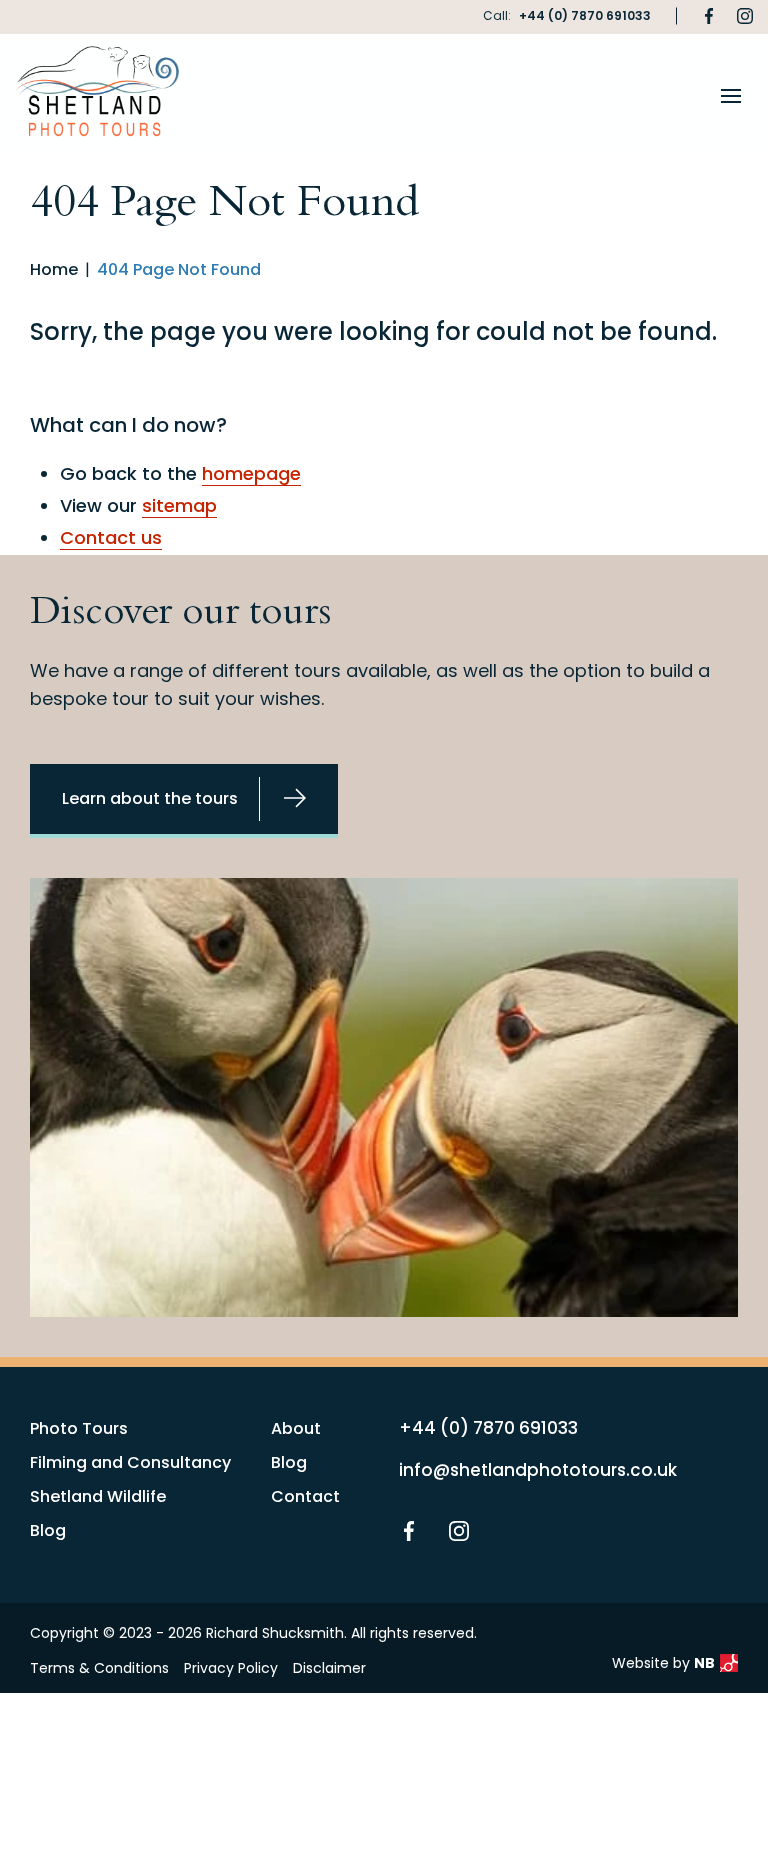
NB (704, 1663)
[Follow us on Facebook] (709, 16)
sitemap (179, 505)
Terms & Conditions (99, 1668)
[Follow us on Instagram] (745, 16)
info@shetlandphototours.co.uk (538, 1470)
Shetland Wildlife (98, 1496)
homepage (251, 473)
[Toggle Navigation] (731, 96)
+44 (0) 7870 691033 (585, 15)
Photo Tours (79, 1428)
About (296, 1428)
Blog (48, 1530)
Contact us (111, 537)
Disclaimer (329, 1668)
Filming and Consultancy (130, 1462)
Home (54, 269)
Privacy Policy (231, 1668)
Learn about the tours (150, 798)
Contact (305, 1496)
